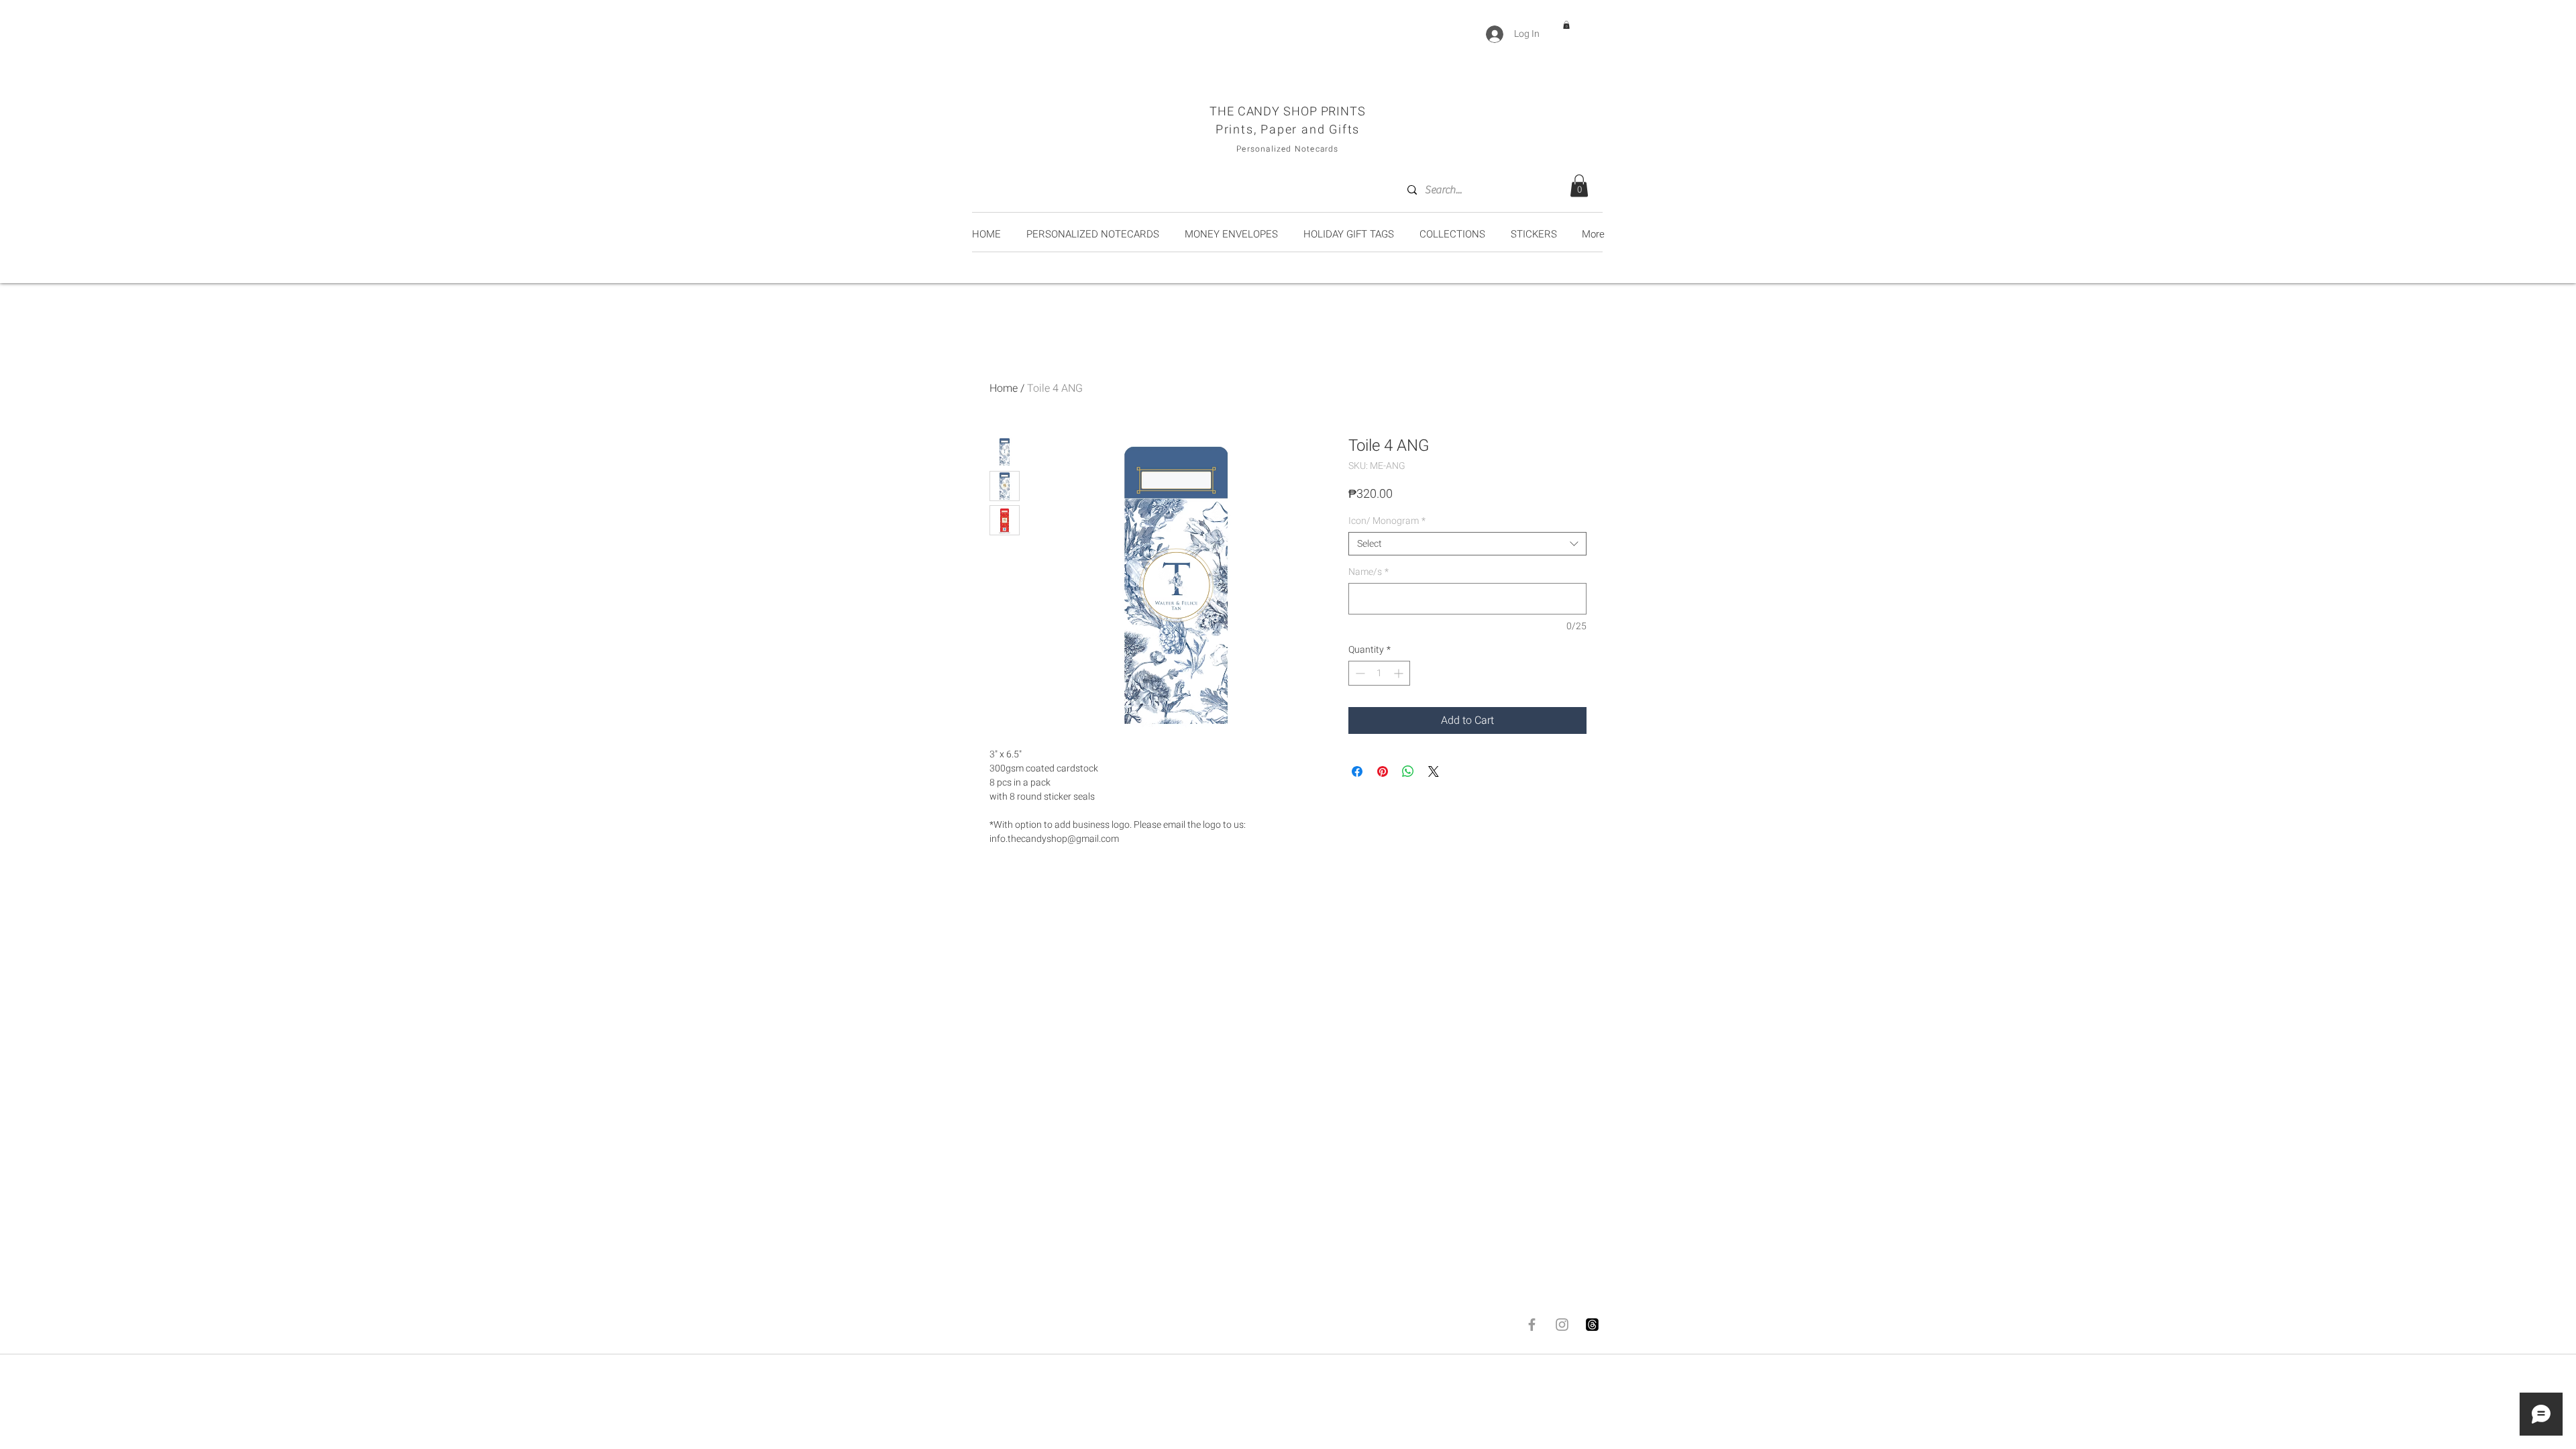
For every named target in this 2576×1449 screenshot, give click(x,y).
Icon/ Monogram (1387, 521)
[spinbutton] (1379, 673)
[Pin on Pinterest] (1383, 771)
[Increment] (1400, 673)
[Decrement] (1359, 673)
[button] (1566, 25)
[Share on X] (1434, 771)
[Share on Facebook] (1357, 771)
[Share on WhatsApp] (1408, 771)
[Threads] (1592, 1325)
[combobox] (1467, 544)
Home (1004, 388)
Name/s (1368, 572)
